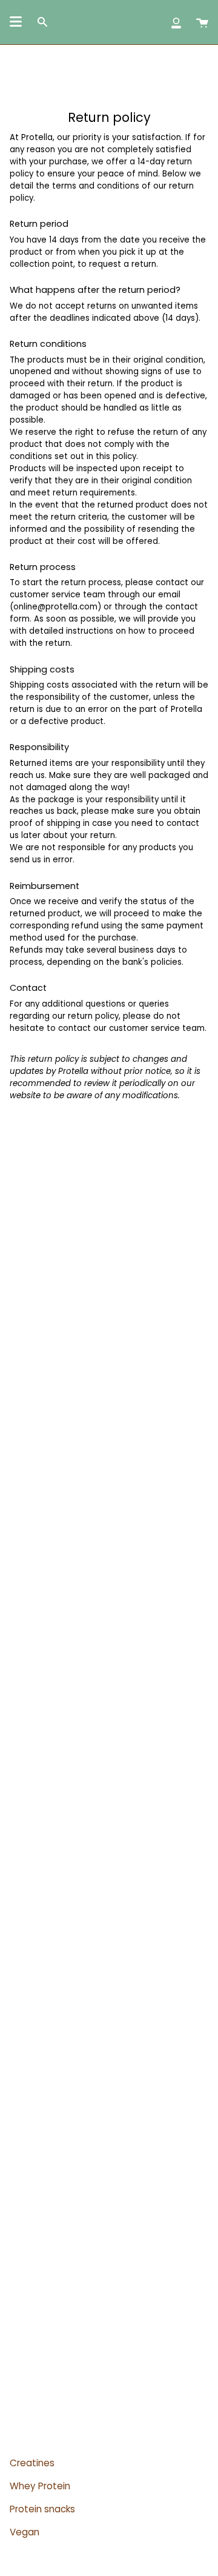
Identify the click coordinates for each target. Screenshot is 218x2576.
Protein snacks (42, 2509)
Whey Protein (40, 2486)
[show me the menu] (16, 22)
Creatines (32, 2463)
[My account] (176, 22)
